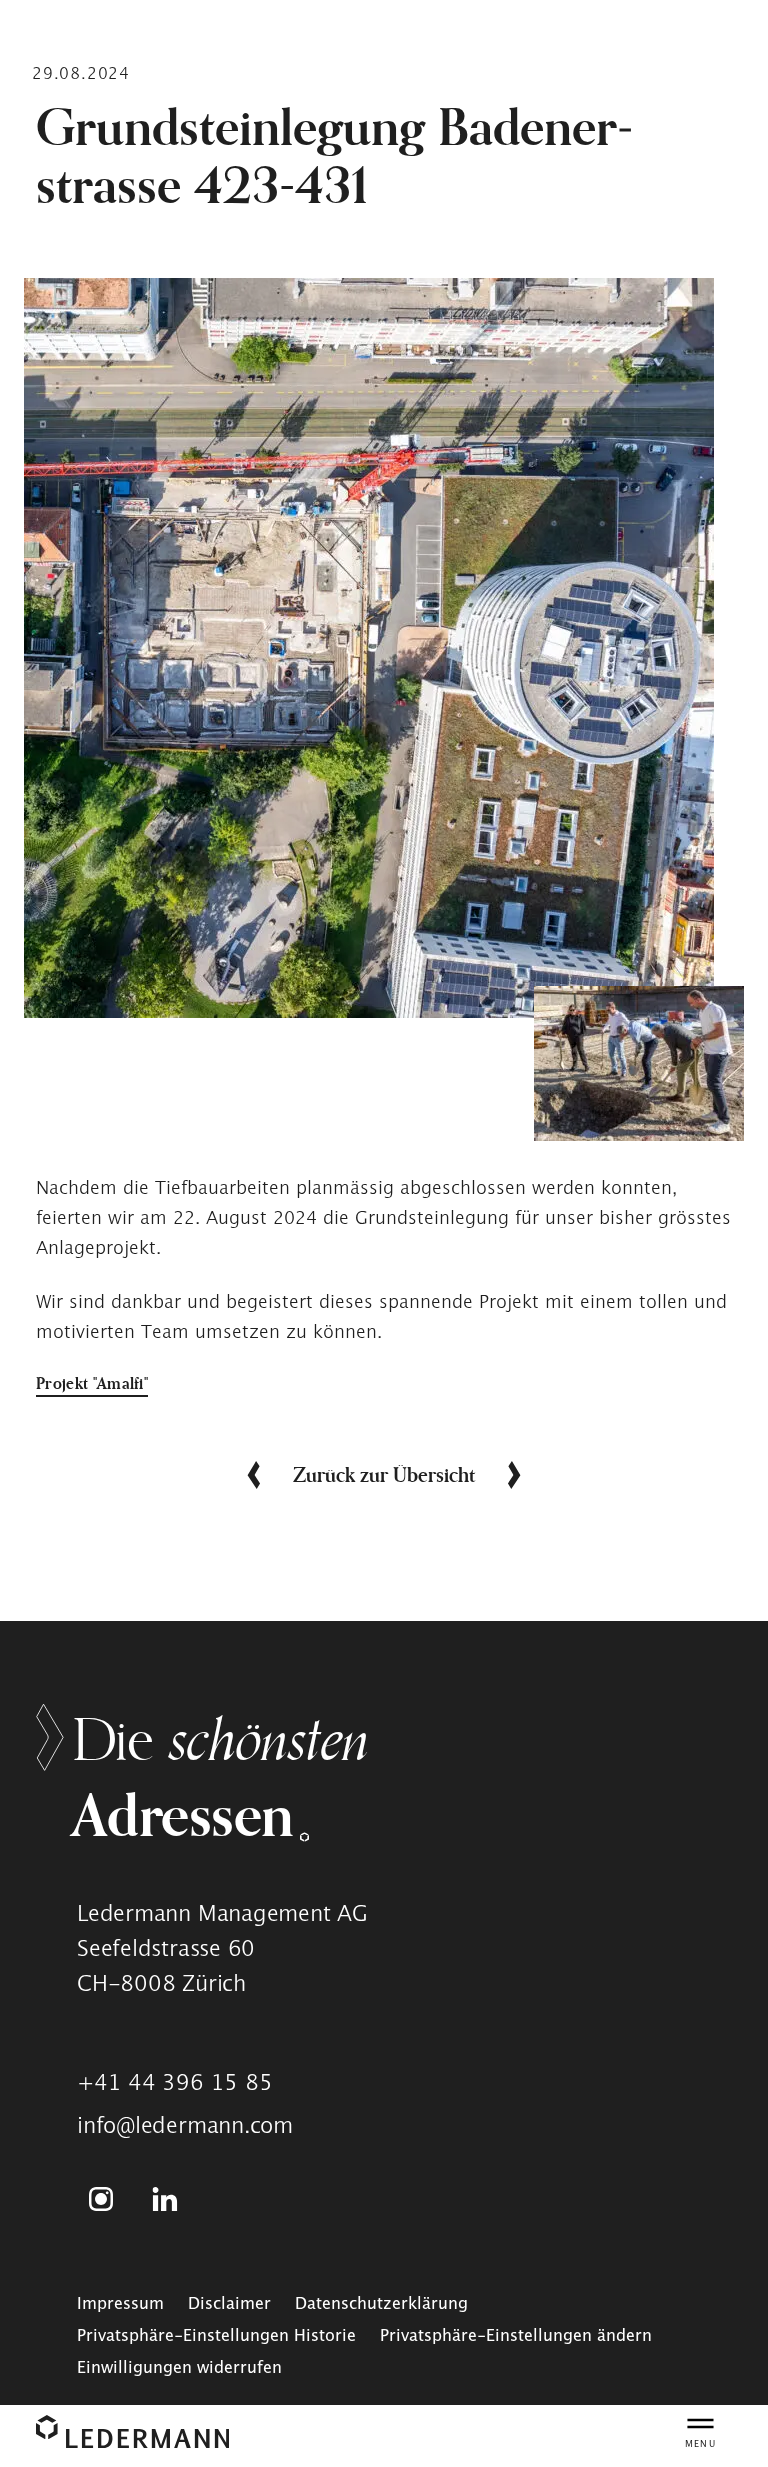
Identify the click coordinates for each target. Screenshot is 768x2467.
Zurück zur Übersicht (384, 1474)
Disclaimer (229, 2303)
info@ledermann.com (185, 2125)
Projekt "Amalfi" (92, 1383)
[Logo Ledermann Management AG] (132, 2431)
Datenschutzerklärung (381, 2303)
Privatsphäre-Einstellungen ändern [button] (516, 2335)
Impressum (120, 2303)
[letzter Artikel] (248, 1475)
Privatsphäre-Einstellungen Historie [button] (216, 2335)
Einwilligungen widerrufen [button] (179, 2367)
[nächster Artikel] (520, 1475)
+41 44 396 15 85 (174, 2082)
